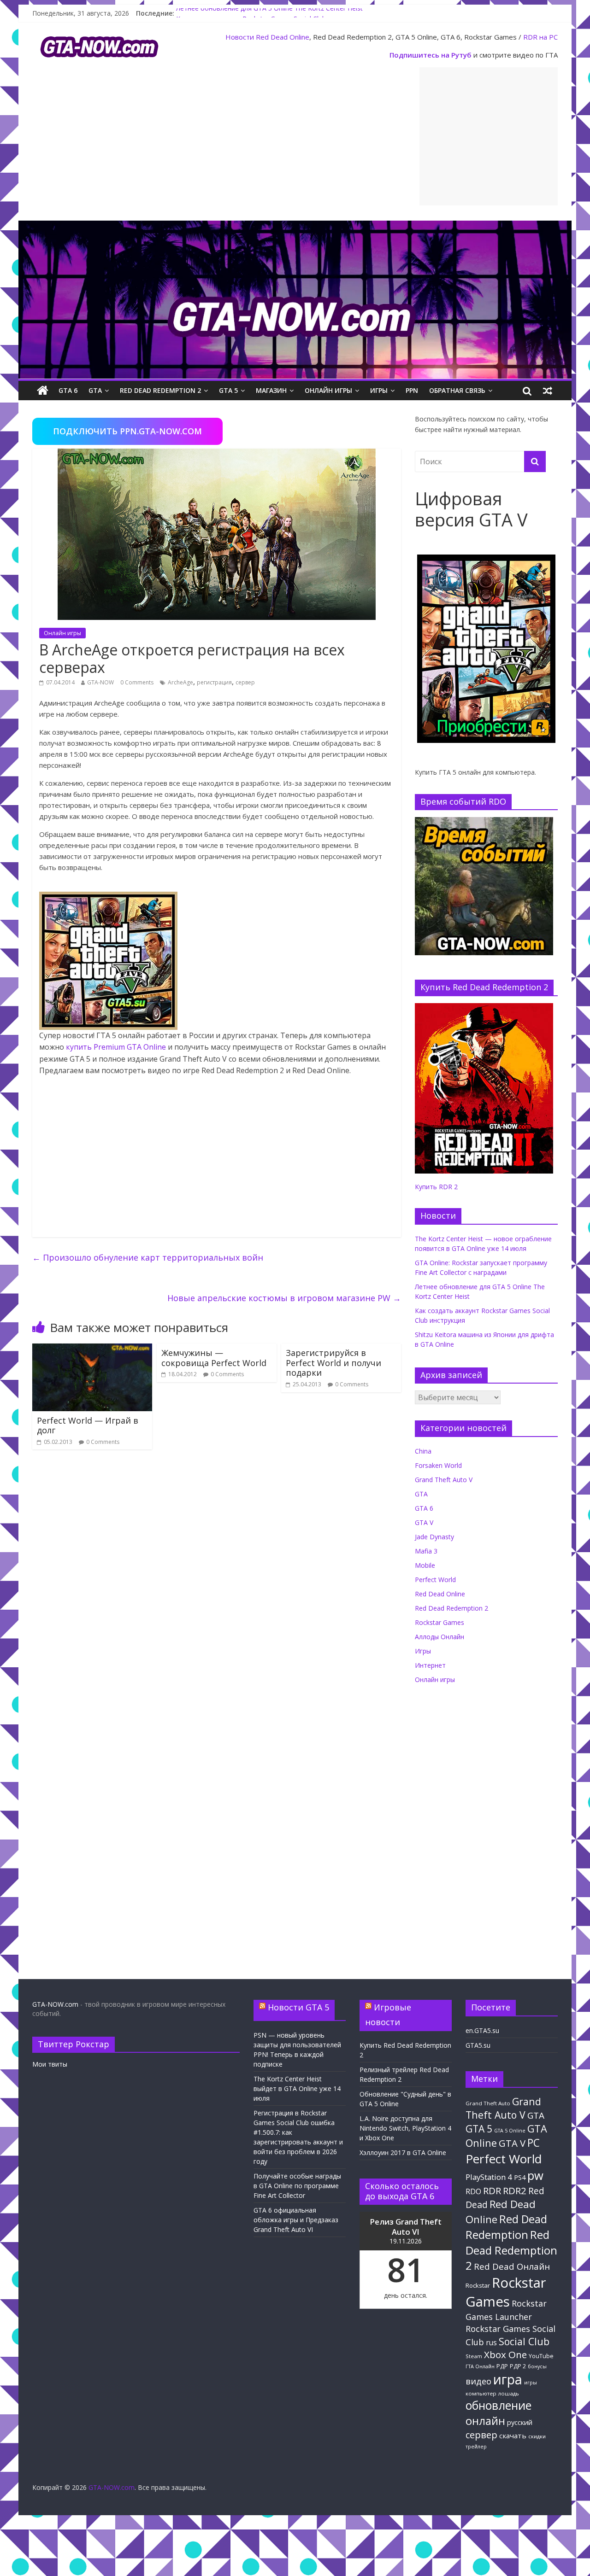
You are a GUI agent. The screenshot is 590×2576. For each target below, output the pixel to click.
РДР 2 (518, 2366)
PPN (412, 390)
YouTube (541, 2356)
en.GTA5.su (482, 2030)
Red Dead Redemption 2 (160, 390)
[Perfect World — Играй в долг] (92, 1349)
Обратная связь (457, 390)
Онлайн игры (328, 390)
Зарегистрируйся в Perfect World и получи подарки (333, 1363)
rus (491, 2342)
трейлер (476, 2447)
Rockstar (478, 2285)
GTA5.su (478, 2045)
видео (478, 2381)
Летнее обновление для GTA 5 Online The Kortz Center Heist (269, 13)
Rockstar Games (440, 1622)
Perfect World (435, 1580)
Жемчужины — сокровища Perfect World (214, 1358)
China (423, 1451)
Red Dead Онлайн (512, 2266)
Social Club (524, 2341)
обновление (499, 2405)
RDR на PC (540, 37)
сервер (245, 682)
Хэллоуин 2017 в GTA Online (403, 2153)
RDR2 (515, 2190)
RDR (492, 2190)
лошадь (509, 2393)
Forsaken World (438, 1465)
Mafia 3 (426, 1551)
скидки (537, 2436)
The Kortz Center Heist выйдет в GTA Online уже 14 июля (297, 2088)
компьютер (481, 2393)
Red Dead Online (283, 37)
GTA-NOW (100, 682)
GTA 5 (228, 390)
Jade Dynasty (434, 1537)
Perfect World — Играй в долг (88, 1425)
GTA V (424, 1522)
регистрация (214, 682)
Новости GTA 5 (298, 2007)
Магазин (271, 390)
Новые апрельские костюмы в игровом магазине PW (284, 1298)
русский (520, 2422)
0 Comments (137, 682)
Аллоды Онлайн (440, 1637)
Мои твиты (50, 2064)
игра (508, 2379)
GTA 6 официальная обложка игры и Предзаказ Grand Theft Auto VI (296, 2220)
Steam (474, 2356)
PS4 (520, 2177)
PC (534, 2143)
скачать (513, 2436)
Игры (379, 390)
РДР (502, 2366)
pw (535, 2176)
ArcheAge (180, 682)
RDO (473, 2191)
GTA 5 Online (510, 2131)
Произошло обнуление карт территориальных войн (148, 1257)
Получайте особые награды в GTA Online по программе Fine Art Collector (297, 2186)
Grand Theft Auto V (444, 1480)
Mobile (425, 1565)
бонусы (537, 2366)
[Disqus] (217, 1588)
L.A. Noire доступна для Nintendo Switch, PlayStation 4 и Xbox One (405, 2128)
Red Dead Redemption (506, 2226)
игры (531, 2383)
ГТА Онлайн (480, 2366)
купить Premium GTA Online (116, 1047)
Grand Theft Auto (488, 2103)
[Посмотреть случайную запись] (548, 391)
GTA (95, 390)
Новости (240, 37)
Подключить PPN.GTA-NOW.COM (127, 431)
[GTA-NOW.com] (295, 226)
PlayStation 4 (489, 2177)
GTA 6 (68, 390)
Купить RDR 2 (436, 1187)
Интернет (430, 1665)
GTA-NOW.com (55, 2004)
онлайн (485, 2421)
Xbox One (505, 2354)
